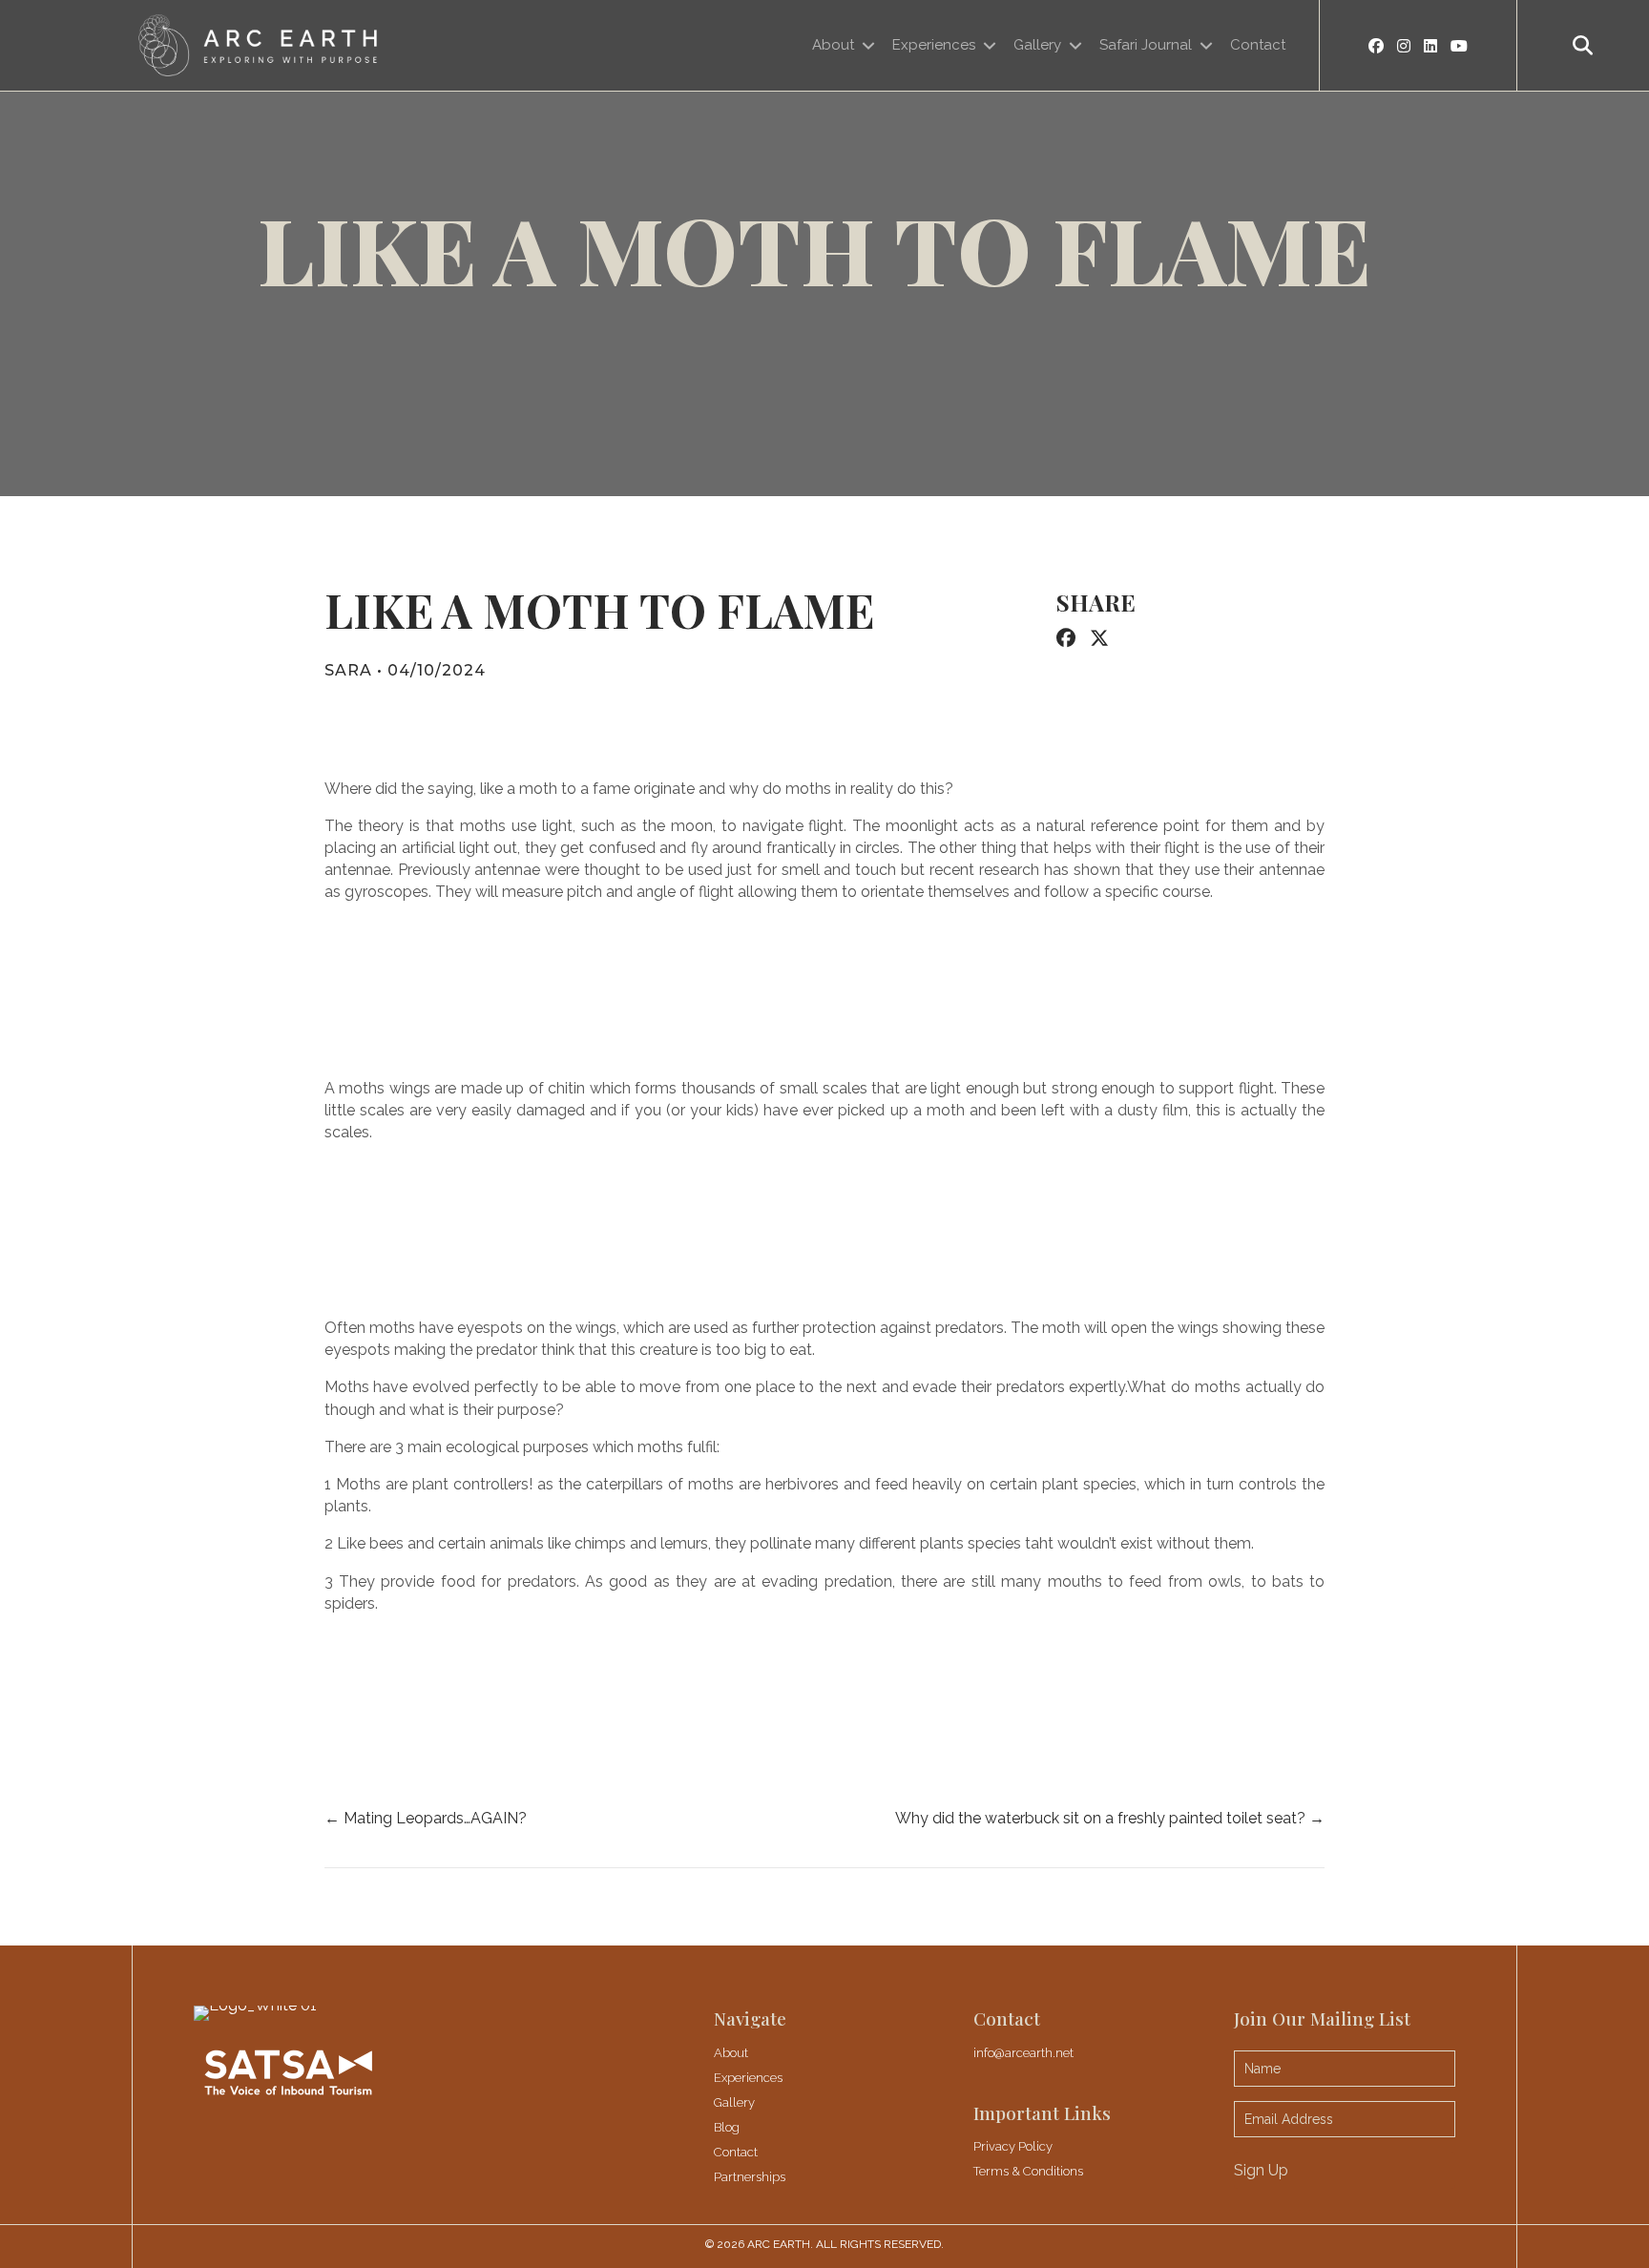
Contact (1258, 45)
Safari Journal (1146, 45)
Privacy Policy (1013, 2146)
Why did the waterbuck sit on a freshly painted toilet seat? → (1110, 1818)
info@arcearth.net (1023, 2053)
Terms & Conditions (1028, 2171)
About (833, 45)
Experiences (934, 45)
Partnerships (750, 2177)
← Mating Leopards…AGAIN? (428, 1818)
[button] (1583, 45)
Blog (727, 2127)
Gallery (1037, 45)
